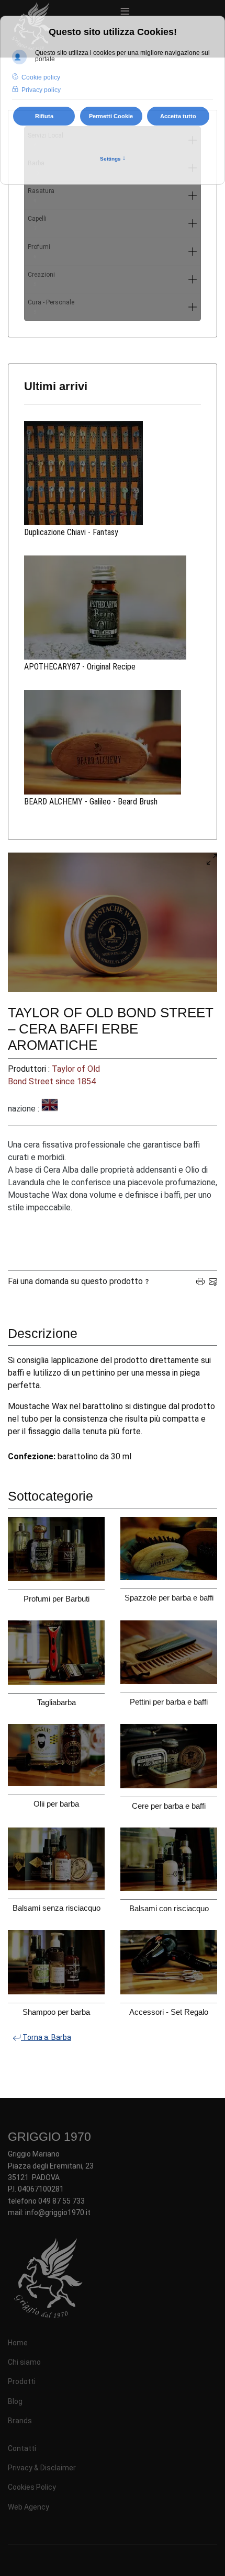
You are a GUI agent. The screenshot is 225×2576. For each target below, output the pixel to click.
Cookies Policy (32, 2487)
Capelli (37, 223)
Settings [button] (113, 158)
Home (18, 2343)
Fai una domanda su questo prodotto (75, 1281)
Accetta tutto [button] (178, 116)
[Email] (213, 1281)
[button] (193, 196)
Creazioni (41, 279)
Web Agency (29, 2507)
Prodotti (22, 2381)
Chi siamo (24, 2362)
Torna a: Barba (46, 2037)
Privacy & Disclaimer (42, 2468)
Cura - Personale (51, 307)
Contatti (22, 2448)
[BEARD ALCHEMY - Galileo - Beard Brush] (113, 742)
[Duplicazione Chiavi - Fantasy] (113, 473)
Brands (20, 2421)
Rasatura (41, 195)
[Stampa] (200, 1281)
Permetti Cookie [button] (111, 116)
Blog (15, 2401)
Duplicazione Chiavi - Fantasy (71, 532)
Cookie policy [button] (41, 77)
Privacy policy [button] (41, 90)
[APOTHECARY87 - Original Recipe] (113, 608)
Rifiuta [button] (44, 116)
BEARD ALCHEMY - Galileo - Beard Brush (91, 802)
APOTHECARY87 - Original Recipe (80, 667)
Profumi (39, 251)
